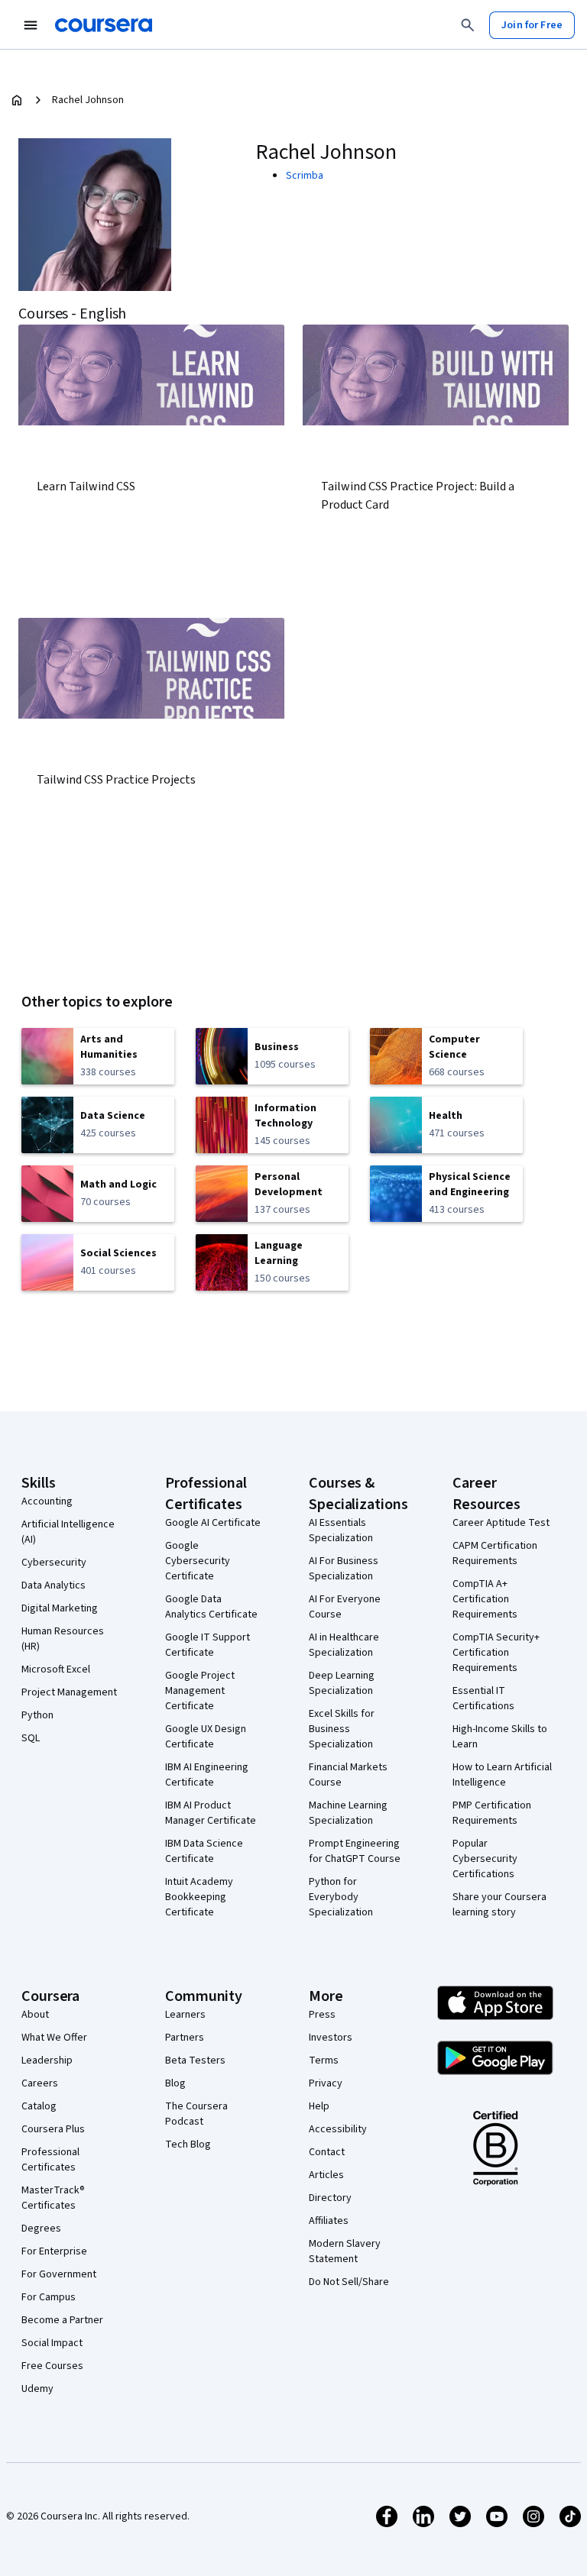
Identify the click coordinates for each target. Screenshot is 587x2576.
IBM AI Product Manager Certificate (211, 1813)
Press (322, 2015)
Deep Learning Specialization (342, 1683)
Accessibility (338, 2129)
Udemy (37, 2389)
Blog (175, 2083)
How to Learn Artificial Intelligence (502, 1775)
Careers (40, 2083)
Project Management (69, 1692)
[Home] (17, 100)
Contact (327, 2152)
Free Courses (52, 2366)
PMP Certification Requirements (492, 1813)
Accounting (47, 1501)
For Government (59, 2274)
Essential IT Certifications (483, 1698)
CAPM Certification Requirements (495, 1553)
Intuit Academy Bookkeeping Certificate (199, 1897)
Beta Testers (195, 2060)
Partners (185, 2038)
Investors (331, 2038)
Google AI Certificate (213, 1523)
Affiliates (329, 2221)
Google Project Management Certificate (200, 1691)
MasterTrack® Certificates (53, 2198)
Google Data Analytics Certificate (211, 1607)
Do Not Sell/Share (349, 2282)
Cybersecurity (54, 1563)
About (35, 2015)
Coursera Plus (53, 2129)
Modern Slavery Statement (345, 2251)
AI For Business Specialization (344, 1569)
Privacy (326, 2083)
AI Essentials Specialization (341, 1530)
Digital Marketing (60, 1608)
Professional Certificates (50, 2160)
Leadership (47, 2060)
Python (37, 1715)
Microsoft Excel (56, 1669)
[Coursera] (104, 25)
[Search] (468, 25)
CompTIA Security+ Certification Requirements (496, 1653)
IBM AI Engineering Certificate (207, 1775)
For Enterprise (54, 2251)
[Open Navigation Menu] (31, 25)
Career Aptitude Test (501, 1523)
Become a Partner (62, 2320)
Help (319, 2106)
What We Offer (54, 2038)
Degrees (41, 2229)
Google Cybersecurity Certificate (198, 1561)
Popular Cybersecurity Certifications (485, 1859)
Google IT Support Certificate (208, 1645)
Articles (326, 2175)
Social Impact (52, 2343)
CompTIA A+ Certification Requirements (485, 1599)
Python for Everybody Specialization (341, 1897)
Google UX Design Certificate (206, 1737)
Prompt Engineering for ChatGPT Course (355, 1851)
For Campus (49, 2297)
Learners (185, 2015)
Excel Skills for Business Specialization (342, 1729)
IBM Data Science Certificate (204, 1851)
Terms (324, 2060)
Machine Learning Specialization (348, 1813)
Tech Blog (188, 2145)
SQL (31, 1738)
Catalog (39, 2106)
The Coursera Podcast (196, 2114)
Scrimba (305, 176)
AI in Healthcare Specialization (344, 1645)
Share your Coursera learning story (499, 1905)
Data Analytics (54, 1585)
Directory (330, 2198)
